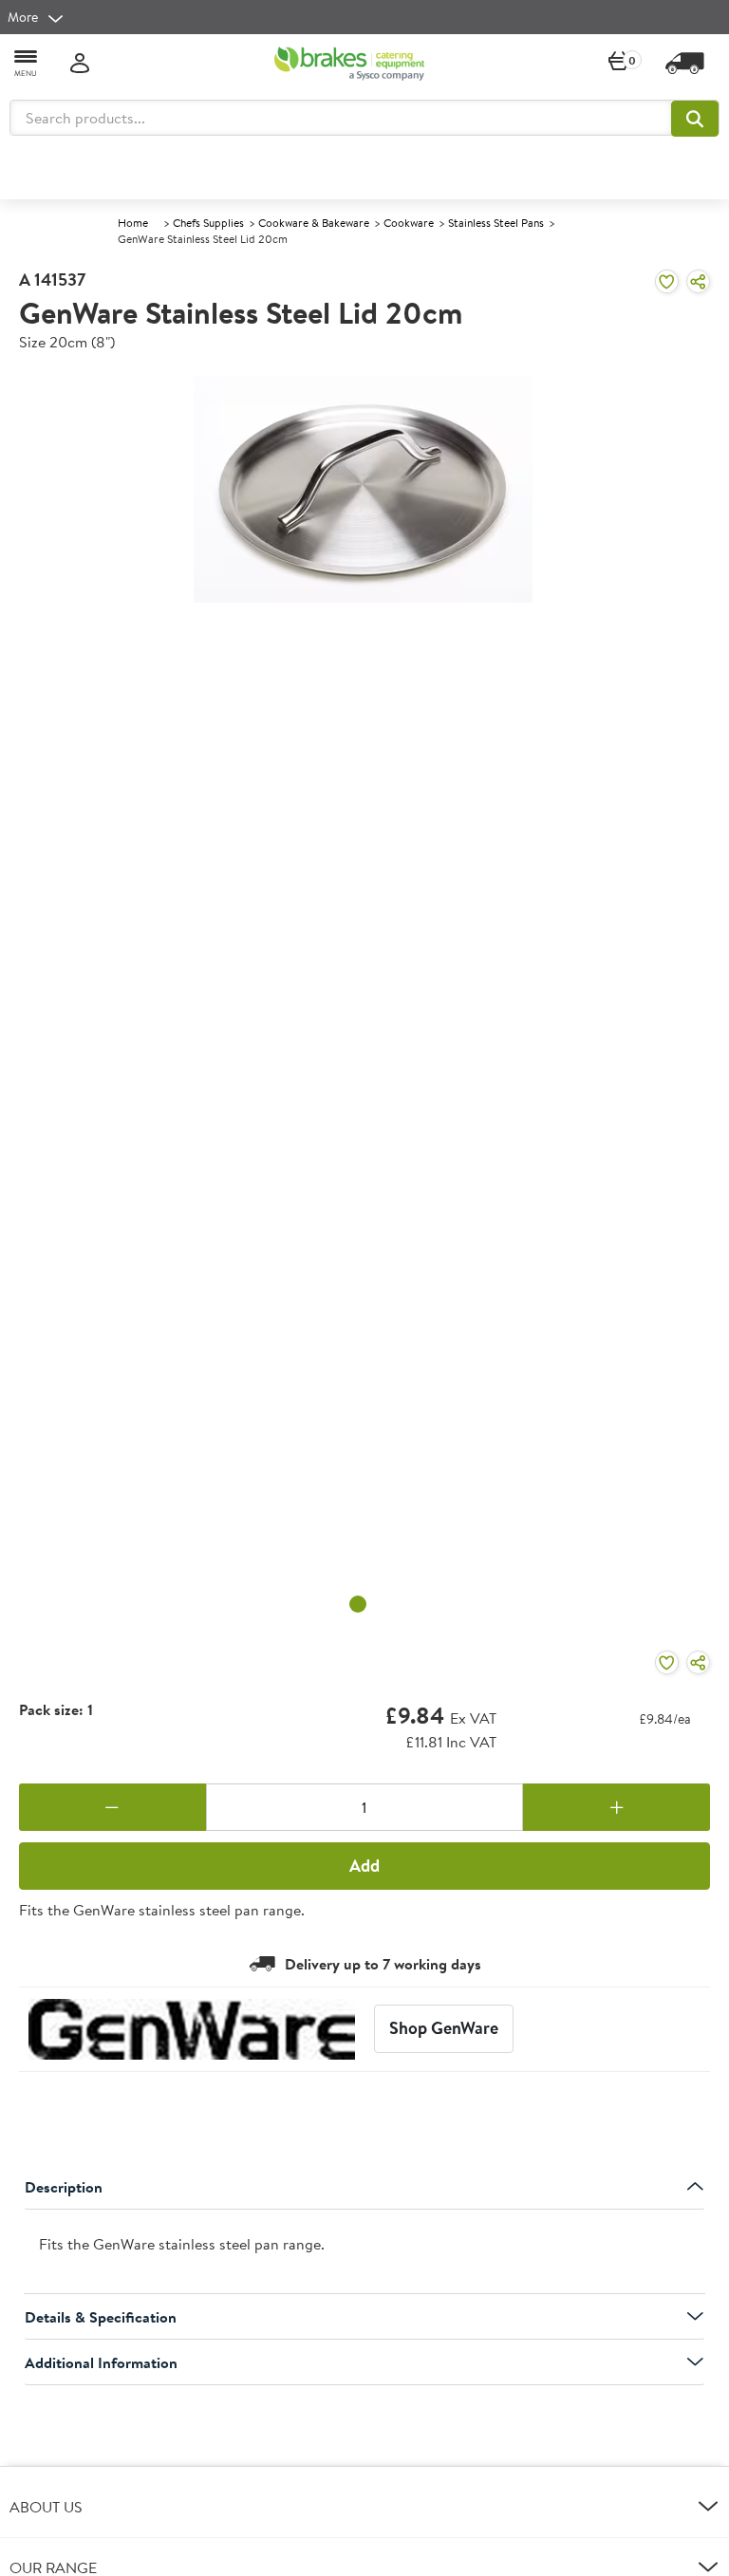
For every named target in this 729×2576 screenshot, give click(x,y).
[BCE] (349, 64)
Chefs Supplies (208, 223)
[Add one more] (617, 1807)
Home (133, 223)
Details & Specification (101, 2317)
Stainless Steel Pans (496, 223)
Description (64, 2187)
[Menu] (27, 62)
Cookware (409, 223)
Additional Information (101, 2362)
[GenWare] (192, 2029)
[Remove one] (112, 1807)
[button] (695, 119)
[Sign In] (80, 64)
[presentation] (364, 2252)
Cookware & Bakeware (314, 223)
